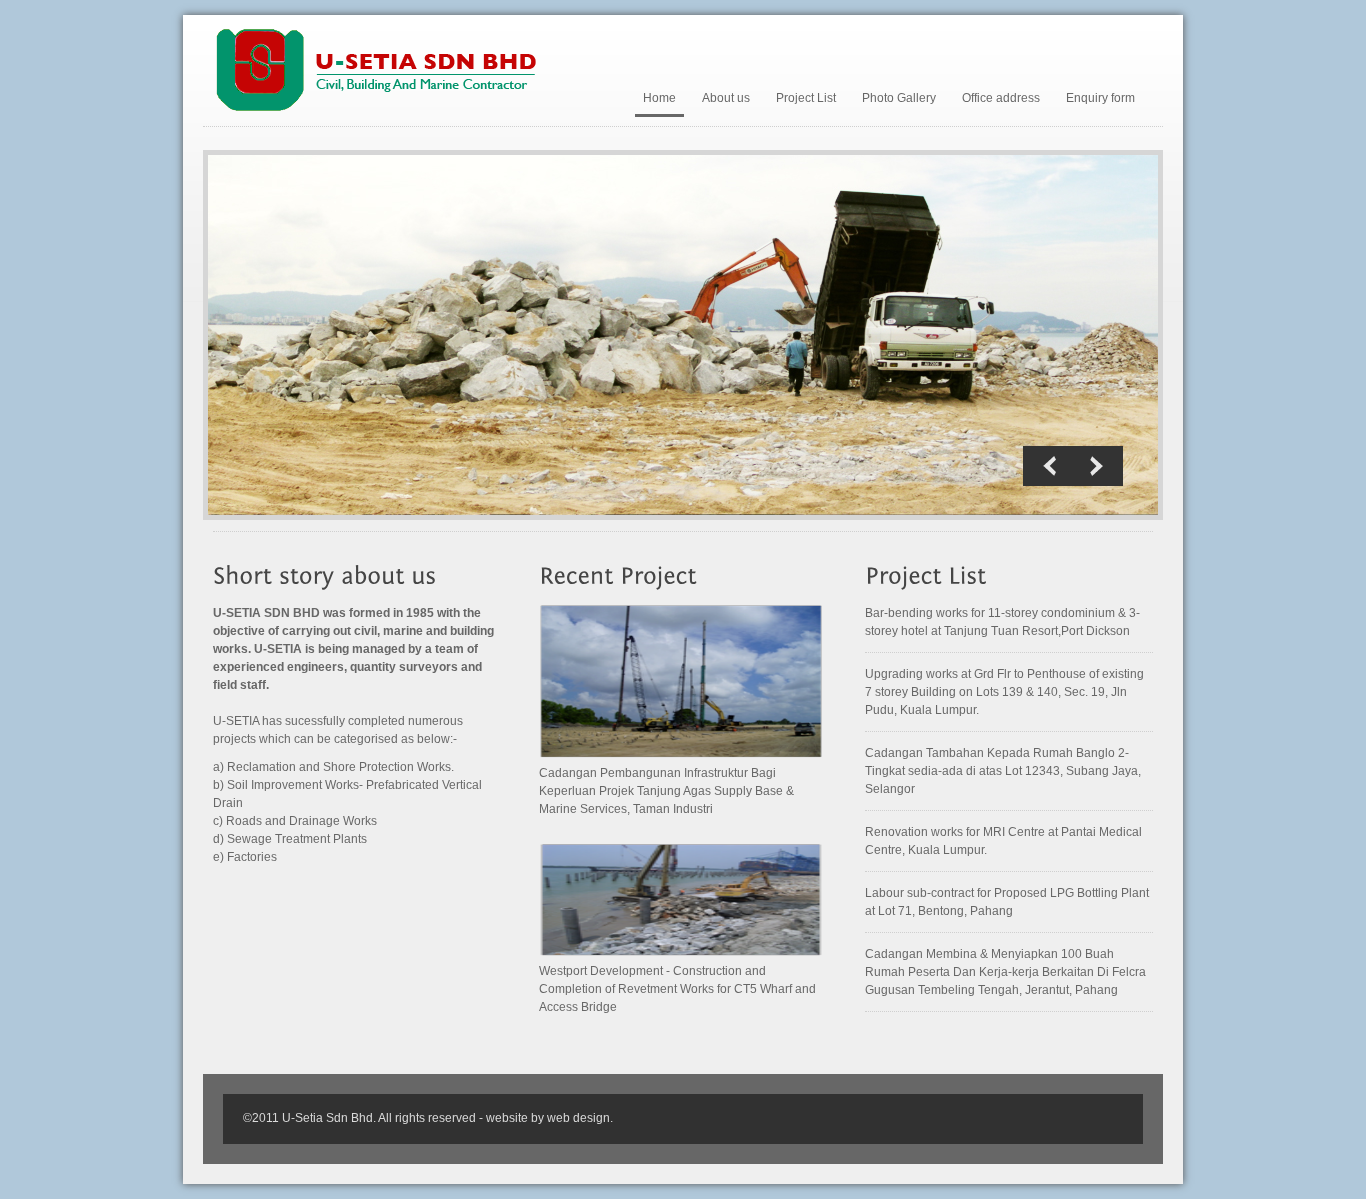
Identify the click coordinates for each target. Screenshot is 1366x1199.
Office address (1001, 98)
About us (726, 98)
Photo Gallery (899, 98)
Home (659, 98)
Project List (806, 98)
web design (578, 1118)
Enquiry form (1100, 98)
